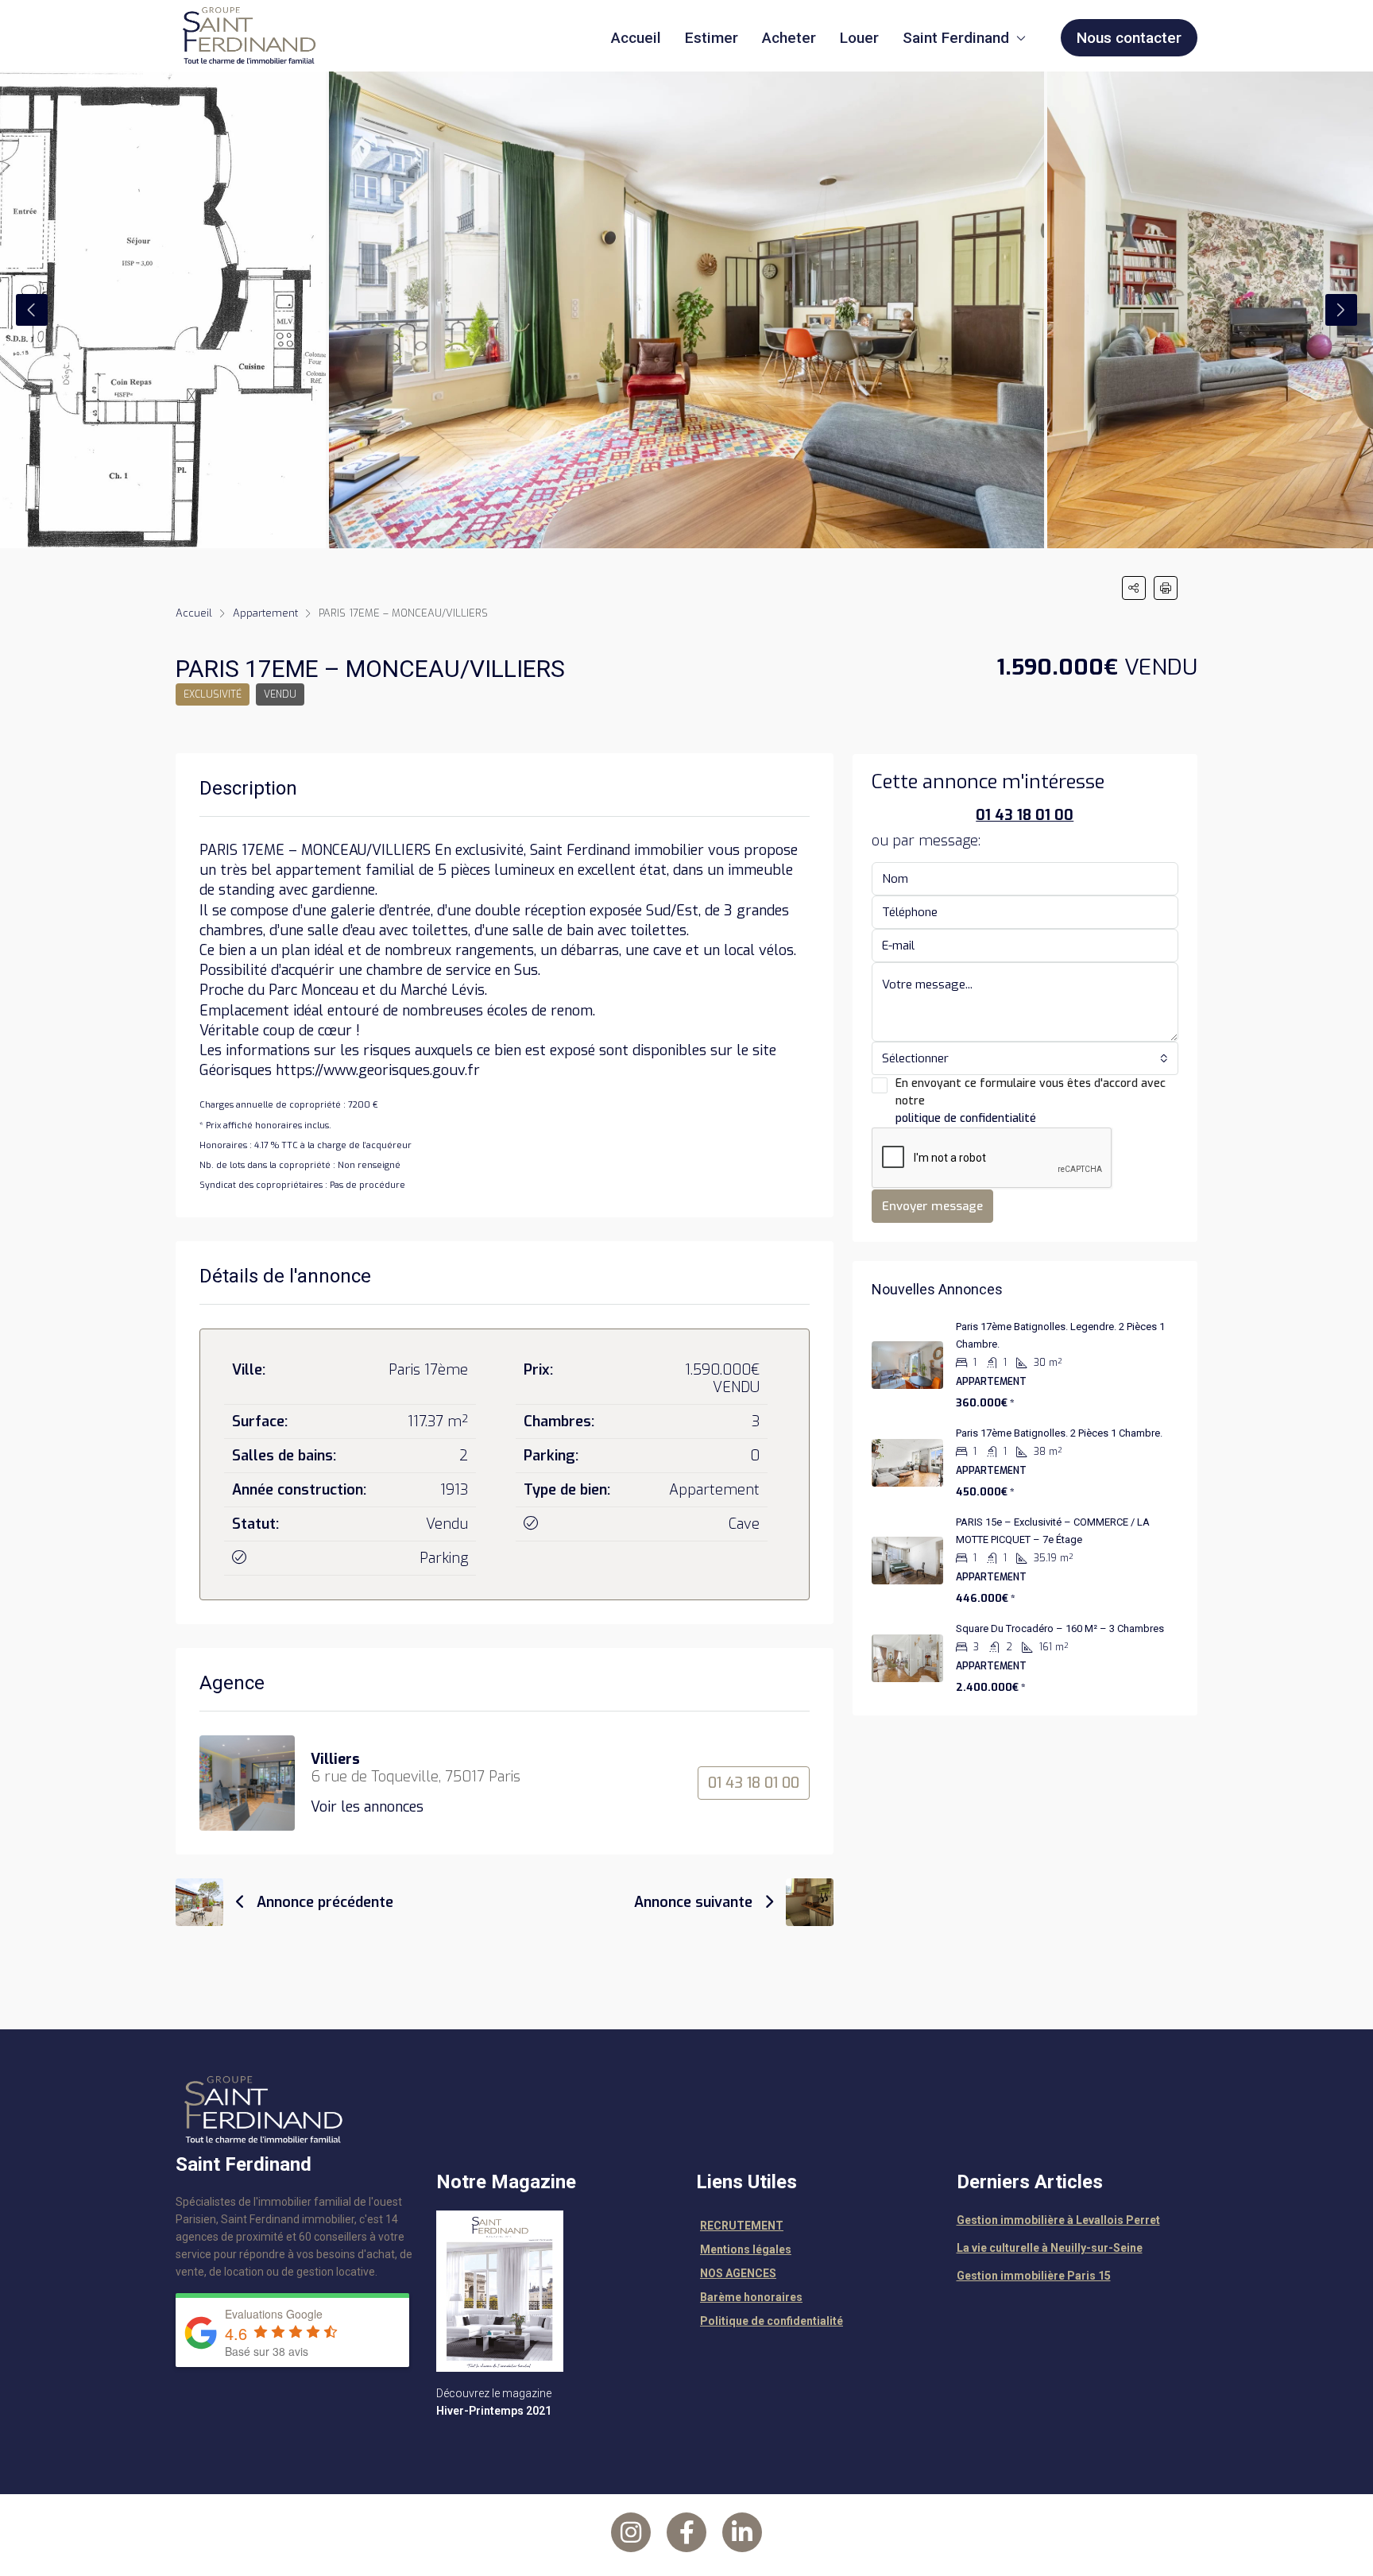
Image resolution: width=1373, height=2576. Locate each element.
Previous (32, 310)
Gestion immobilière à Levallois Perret (1058, 2220)
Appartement (265, 613)
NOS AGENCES (738, 2273)
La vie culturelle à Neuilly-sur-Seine (1050, 2248)
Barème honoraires (751, 2297)
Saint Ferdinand (956, 38)
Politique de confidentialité (772, 2321)
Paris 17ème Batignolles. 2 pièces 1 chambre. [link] (1059, 1433)
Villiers (335, 1759)
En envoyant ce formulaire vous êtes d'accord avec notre (1031, 1101)
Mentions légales (746, 2249)
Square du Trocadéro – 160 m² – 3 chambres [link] (1060, 1628)
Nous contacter (1129, 38)
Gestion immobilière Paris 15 (1034, 2276)
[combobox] (1025, 1058)
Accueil (636, 38)
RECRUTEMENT (742, 2226)
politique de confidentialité (966, 1118)
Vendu (280, 694)
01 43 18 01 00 (754, 1783)
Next (1341, 310)
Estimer (712, 38)
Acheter (789, 38)
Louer (859, 38)
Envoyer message (932, 1206)
